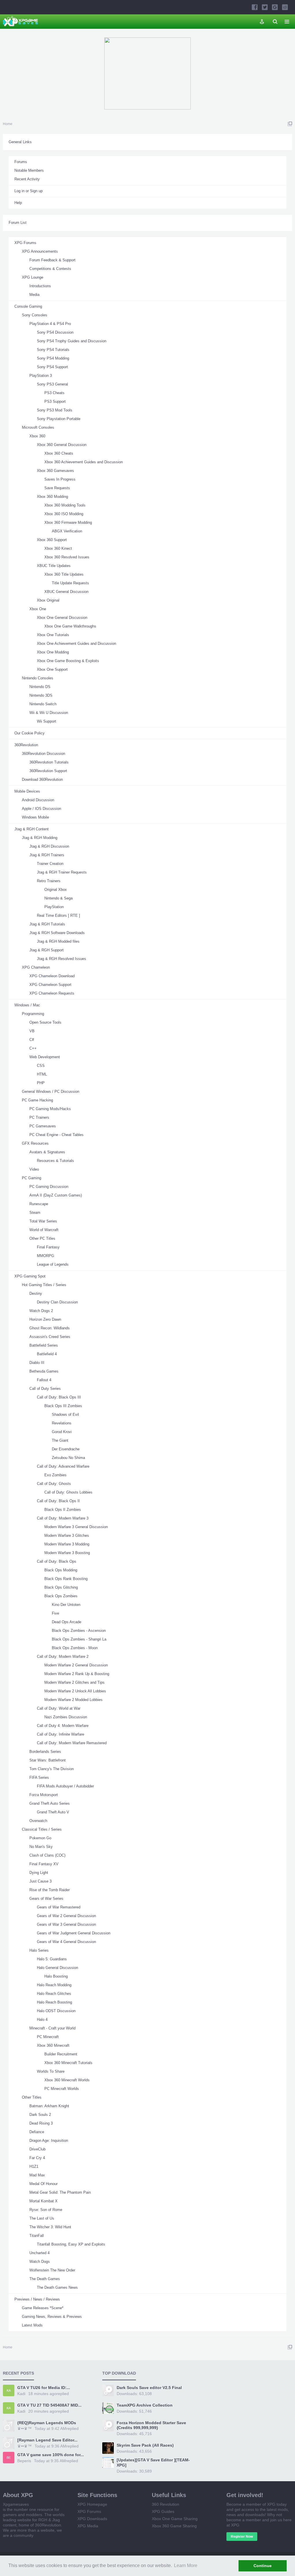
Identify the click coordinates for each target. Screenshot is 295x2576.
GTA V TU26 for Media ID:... (44, 2388)
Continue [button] (263, 2566)
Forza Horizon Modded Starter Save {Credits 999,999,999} (151, 2425)
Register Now (242, 2537)
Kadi (21, 2394)
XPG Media (88, 2526)
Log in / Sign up (262, 22)
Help (18, 203)
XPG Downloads (92, 2519)
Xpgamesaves (16, 2504)
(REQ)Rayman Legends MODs (47, 2423)
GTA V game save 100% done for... (51, 2455)
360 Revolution (166, 2504)
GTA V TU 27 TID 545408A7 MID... (49, 2405)
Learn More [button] (186, 2565)
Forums (21, 162)
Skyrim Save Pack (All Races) (145, 2445)
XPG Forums (89, 2511)
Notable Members (29, 170)
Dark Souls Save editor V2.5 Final (149, 2388)
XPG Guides (163, 2511)
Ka (9, 2390)
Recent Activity (27, 179)
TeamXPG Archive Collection (145, 2405)
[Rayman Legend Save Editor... (47, 2440)
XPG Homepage (92, 2504)
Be (9, 2458)
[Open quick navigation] (290, 124)
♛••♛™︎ (24, 2428)
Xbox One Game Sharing (175, 2519)
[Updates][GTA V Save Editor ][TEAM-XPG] (153, 2462)
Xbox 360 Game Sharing (174, 2526)
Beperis (24, 2461)
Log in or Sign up (29, 191)
